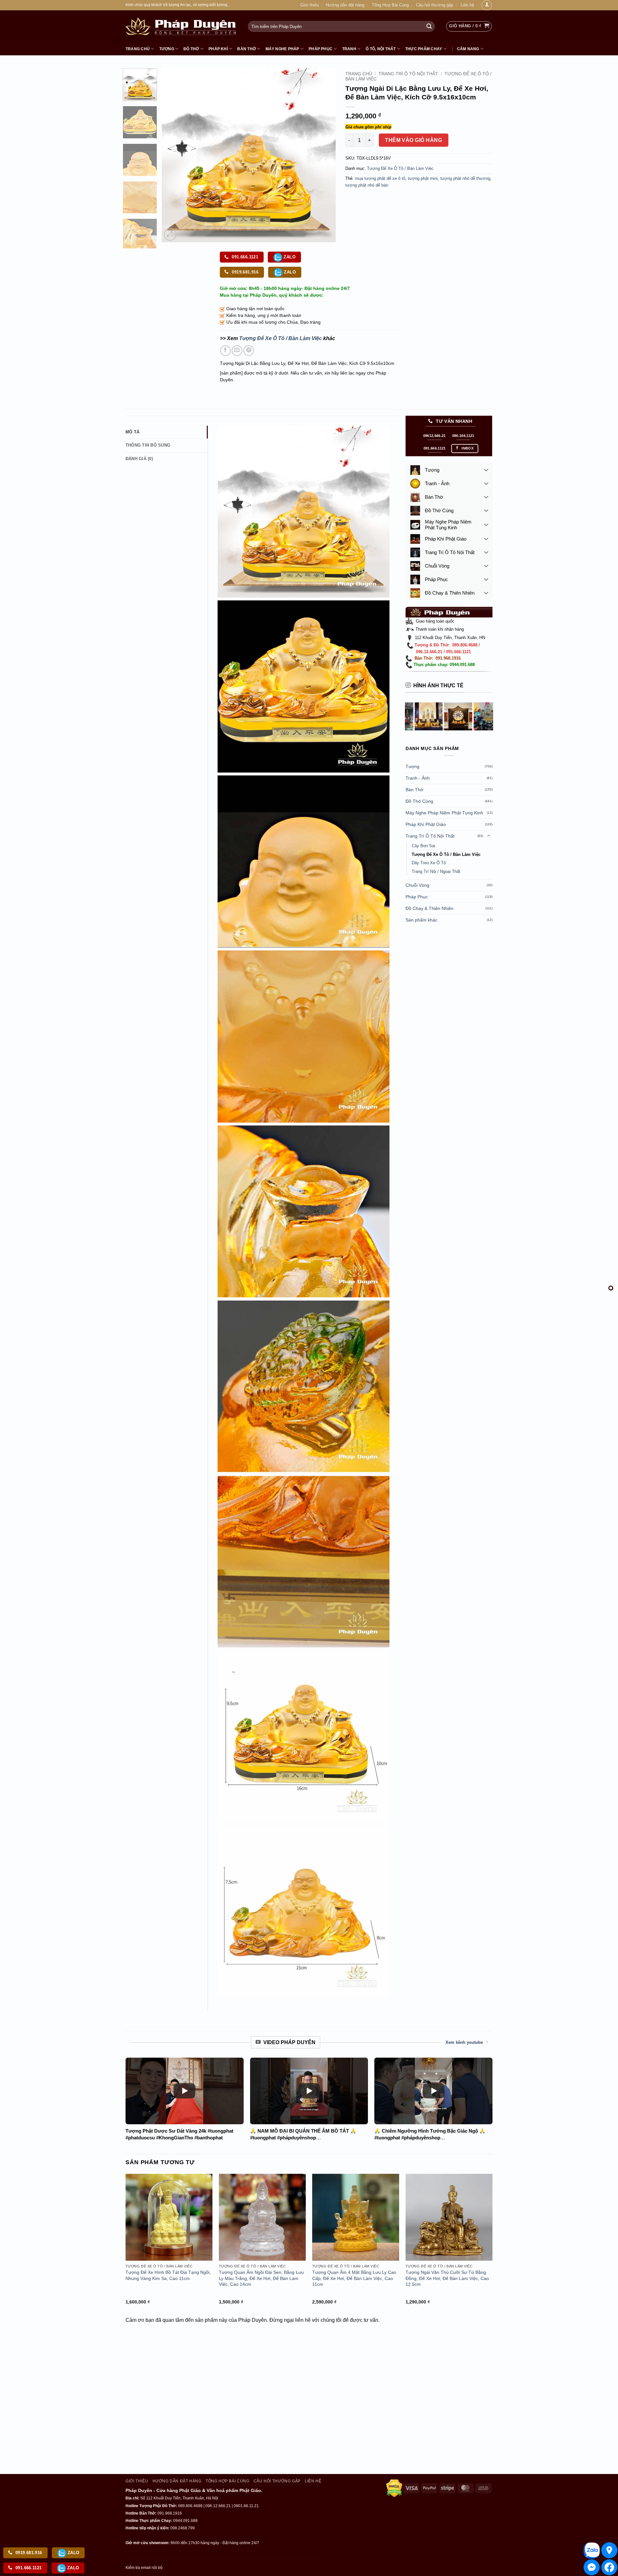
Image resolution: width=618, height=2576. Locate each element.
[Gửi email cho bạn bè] (237, 351)
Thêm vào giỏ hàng (413, 140)
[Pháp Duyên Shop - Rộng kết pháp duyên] (182, 26)
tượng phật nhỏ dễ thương (465, 178)
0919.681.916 (244, 272)
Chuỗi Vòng (417, 885)
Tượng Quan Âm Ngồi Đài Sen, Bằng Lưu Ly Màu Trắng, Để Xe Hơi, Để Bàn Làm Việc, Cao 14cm (261, 2278)
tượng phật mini (423, 178)
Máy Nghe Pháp (282, 49)
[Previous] (173, 155)
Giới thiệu (309, 5)
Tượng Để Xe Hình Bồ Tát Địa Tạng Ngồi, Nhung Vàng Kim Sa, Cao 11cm (168, 2275)
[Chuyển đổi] (489, 836)
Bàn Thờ (247, 49)
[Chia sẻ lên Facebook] (225, 351)
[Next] (324, 155)
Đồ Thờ (191, 49)
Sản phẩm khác (421, 920)
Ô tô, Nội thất (381, 49)
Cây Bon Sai (423, 846)
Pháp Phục (321, 49)
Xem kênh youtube (464, 2042)
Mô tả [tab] (132, 432)
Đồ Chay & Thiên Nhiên (430, 908)
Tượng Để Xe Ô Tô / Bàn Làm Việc (400, 168)
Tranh (349, 49)
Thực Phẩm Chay (424, 49)
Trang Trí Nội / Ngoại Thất (436, 871)
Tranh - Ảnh (418, 778)
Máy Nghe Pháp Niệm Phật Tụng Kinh (444, 813)
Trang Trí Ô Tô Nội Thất (408, 74)
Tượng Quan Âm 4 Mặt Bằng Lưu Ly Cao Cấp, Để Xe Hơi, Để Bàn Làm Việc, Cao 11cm (354, 2278)
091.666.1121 (244, 257)
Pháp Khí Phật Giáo (426, 824)
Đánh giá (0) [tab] (139, 459)
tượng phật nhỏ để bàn (367, 185)
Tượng (167, 49)
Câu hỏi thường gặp (435, 5)
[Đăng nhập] (487, 5)
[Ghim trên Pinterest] (249, 351)
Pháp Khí (218, 49)
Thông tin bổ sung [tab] (148, 445)
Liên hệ (467, 5)
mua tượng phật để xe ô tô (380, 178)
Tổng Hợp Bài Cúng (390, 5)
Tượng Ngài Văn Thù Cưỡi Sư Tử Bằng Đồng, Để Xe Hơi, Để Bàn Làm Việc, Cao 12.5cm (447, 2278)
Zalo (289, 257)
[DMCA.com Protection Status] (394, 2488)
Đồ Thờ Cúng (419, 801)
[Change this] (611, 1288)
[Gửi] (429, 26)
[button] (469, 26)
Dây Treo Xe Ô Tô (429, 863)
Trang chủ (138, 49)
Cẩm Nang (468, 49)
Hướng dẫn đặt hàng (345, 5)
